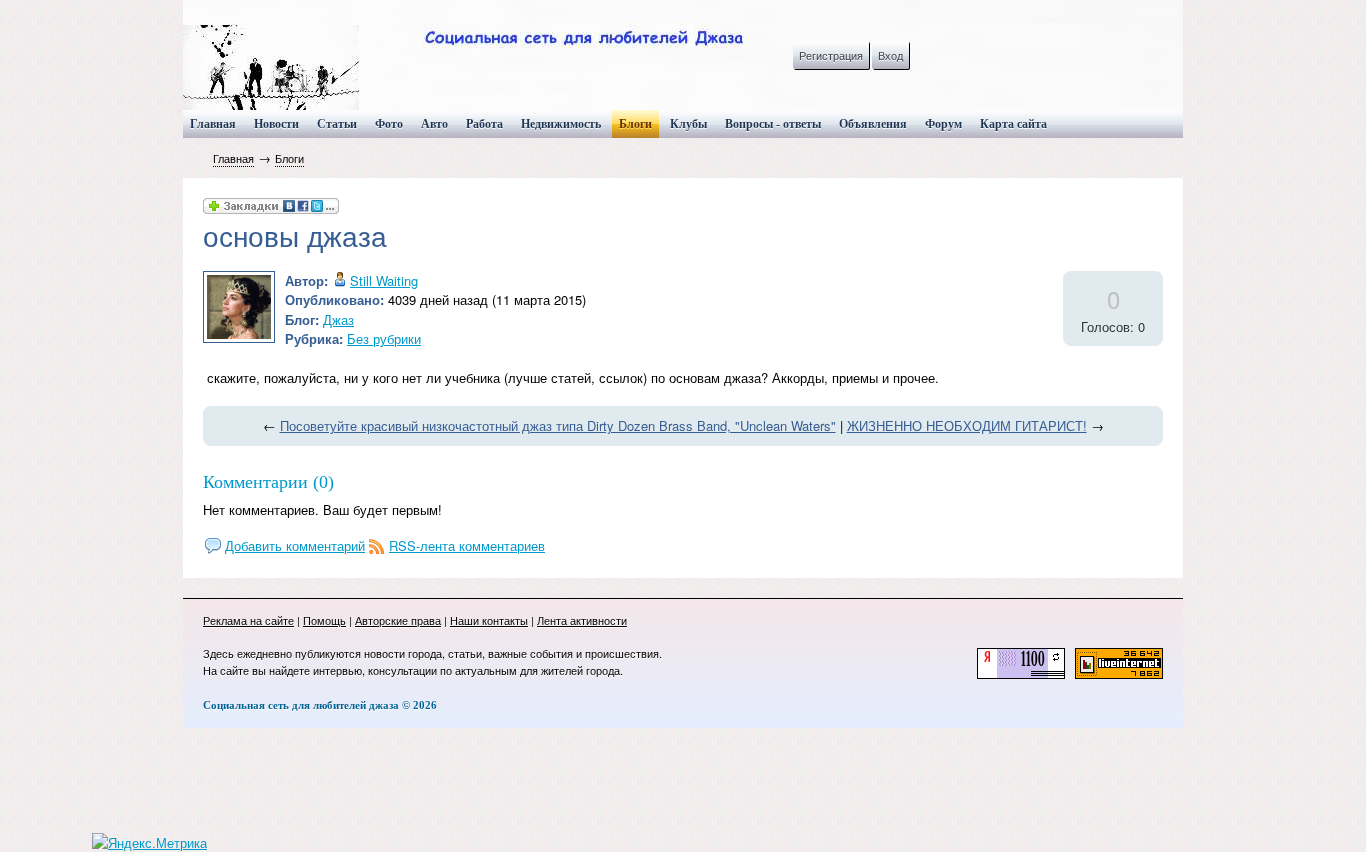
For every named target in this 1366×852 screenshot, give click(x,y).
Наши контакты (489, 620)
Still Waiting (384, 280)
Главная (233, 158)
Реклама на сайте (248, 620)
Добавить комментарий (295, 545)
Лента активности (582, 620)
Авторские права (398, 620)
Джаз (338, 319)
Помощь (324, 620)
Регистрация (831, 55)
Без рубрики (384, 338)
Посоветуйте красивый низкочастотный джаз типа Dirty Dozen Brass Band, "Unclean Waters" (558, 425)
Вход (890, 55)
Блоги (289, 158)
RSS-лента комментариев (467, 545)
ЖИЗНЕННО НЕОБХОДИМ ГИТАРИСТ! (967, 425)
